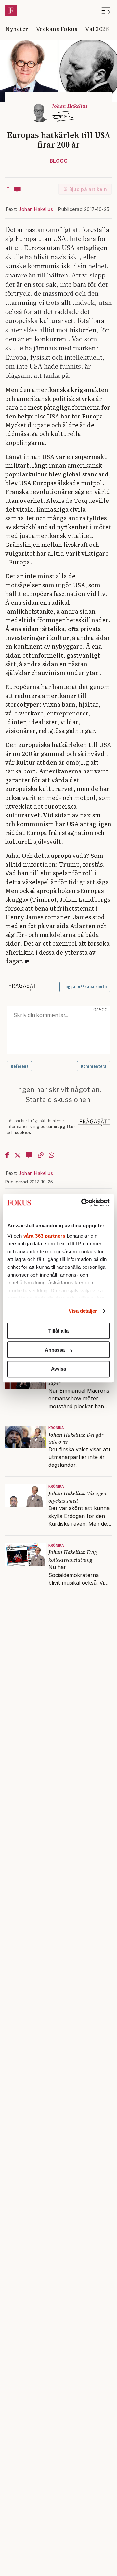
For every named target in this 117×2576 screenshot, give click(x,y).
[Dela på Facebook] (7, 1155)
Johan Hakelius (36, 209)
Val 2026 (97, 28)
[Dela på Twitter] (18, 1155)
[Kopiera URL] (41, 1155)
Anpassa (55, 1350)
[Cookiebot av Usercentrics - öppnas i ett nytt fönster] (83, 1203)
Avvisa (58, 1369)
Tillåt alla (58, 1331)
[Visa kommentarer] (18, 189)
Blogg (59, 161)
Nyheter (17, 28)
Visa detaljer (83, 1311)
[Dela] (8, 189)
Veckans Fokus (57, 28)
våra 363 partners (45, 1236)
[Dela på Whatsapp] (52, 1155)
